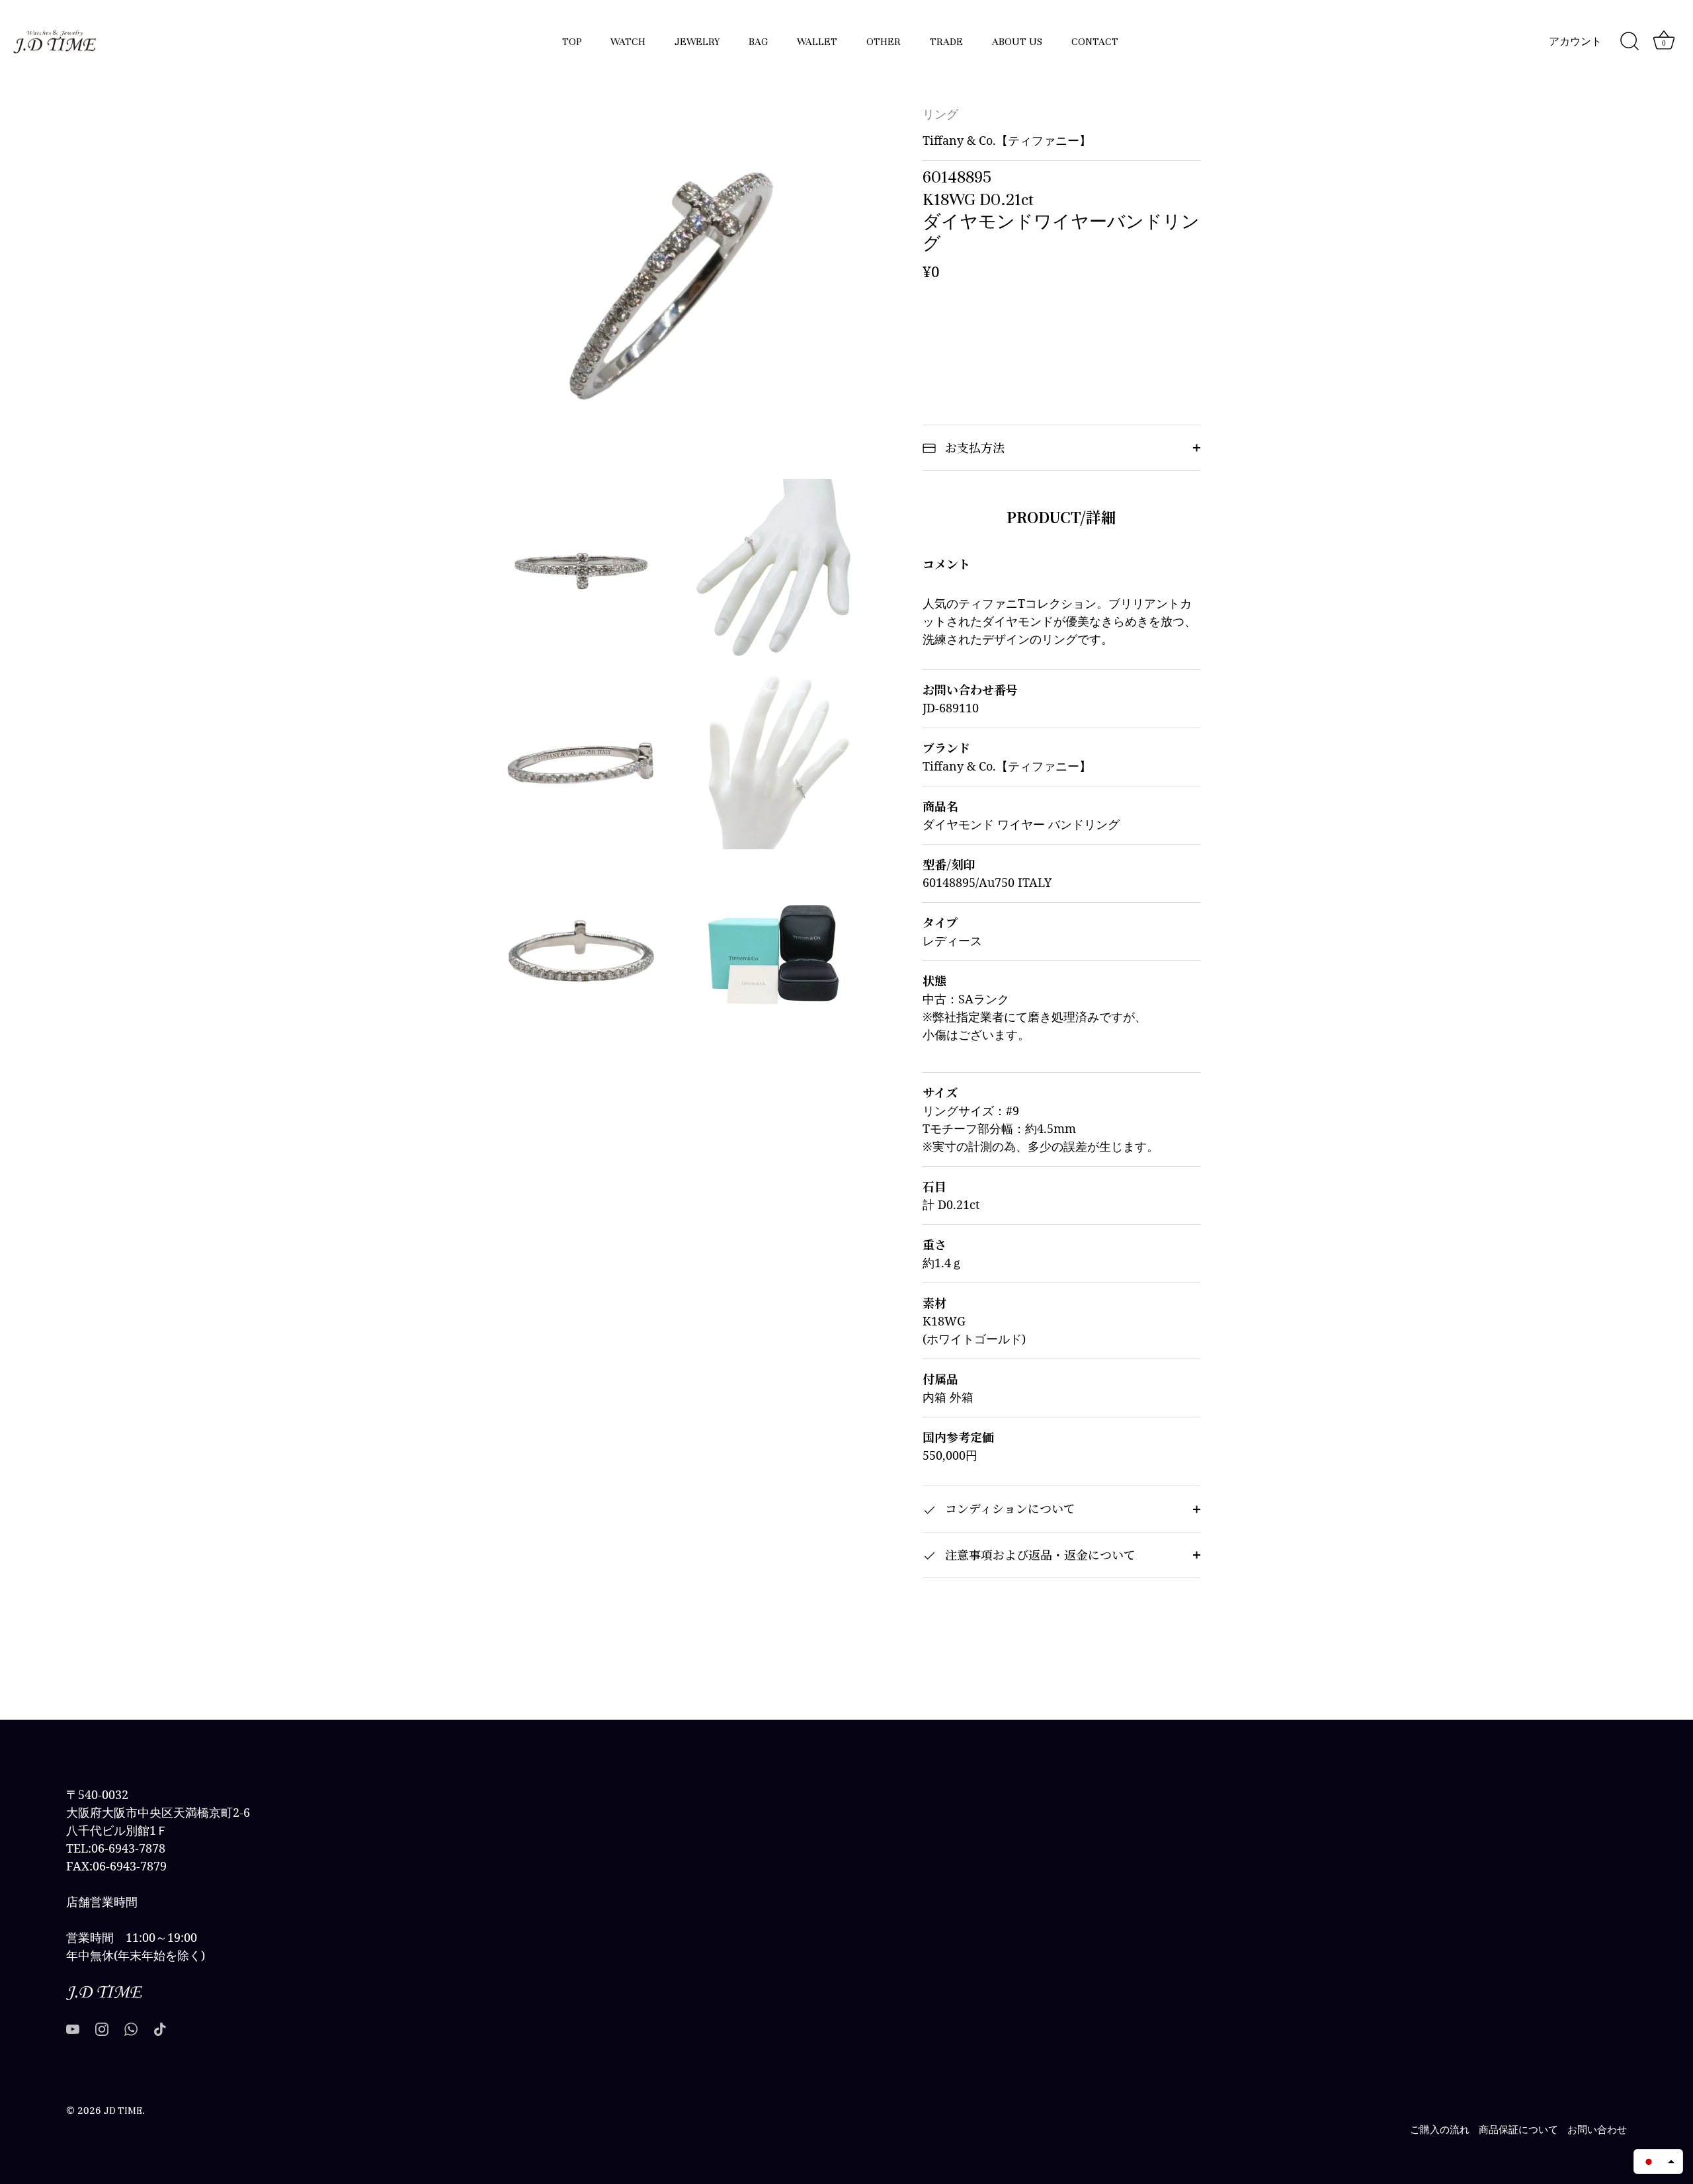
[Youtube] (73, 2028)
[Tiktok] (160, 2028)
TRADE (946, 42)
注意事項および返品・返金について (1039, 1554)
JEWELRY (697, 42)
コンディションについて (1009, 1508)
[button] (1658, 2162)
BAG (758, 42)
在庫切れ (1061, 330)
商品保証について (1518, 2130)
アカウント (1575, 42)
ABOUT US (1017, 42)
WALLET (817, 42)
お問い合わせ (1597, 2130)
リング (940, 115)
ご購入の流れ (1440, 2130)
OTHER (884, 42)
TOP (572, 42)
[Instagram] (102, 2028)
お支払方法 (973, 447)
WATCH (628, 42)
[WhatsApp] (131, 2028)
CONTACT (1095, 42)
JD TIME (123, 2111)
